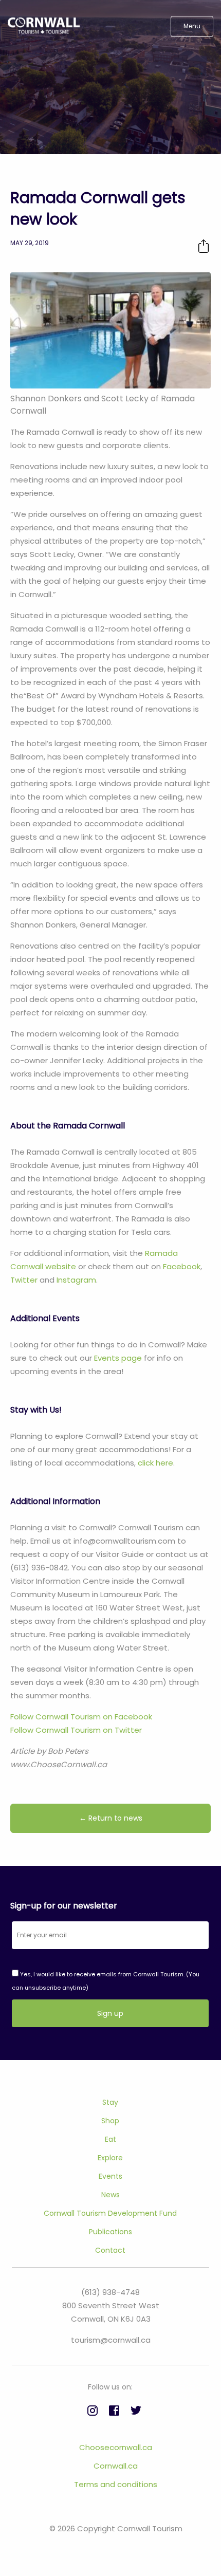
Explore (110, 2158)
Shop (110, 2121)
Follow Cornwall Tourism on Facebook (81, 1717)
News (110, 2195)
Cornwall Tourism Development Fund (110, 2213)
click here (155, 1463)
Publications (110, 2232)
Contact (110, 2250)
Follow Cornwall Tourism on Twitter (76, 1730)
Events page (118, 1358)
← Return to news (111, 1818)
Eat (110, 2139)
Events (110, 2176)
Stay (110, 2102)
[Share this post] (204, 246)
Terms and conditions (116, 2484)
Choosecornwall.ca (116, 2447)
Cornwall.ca (116, 2466)
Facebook (182, 1266)
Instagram (76, 1280)
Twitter (24, 1280)
